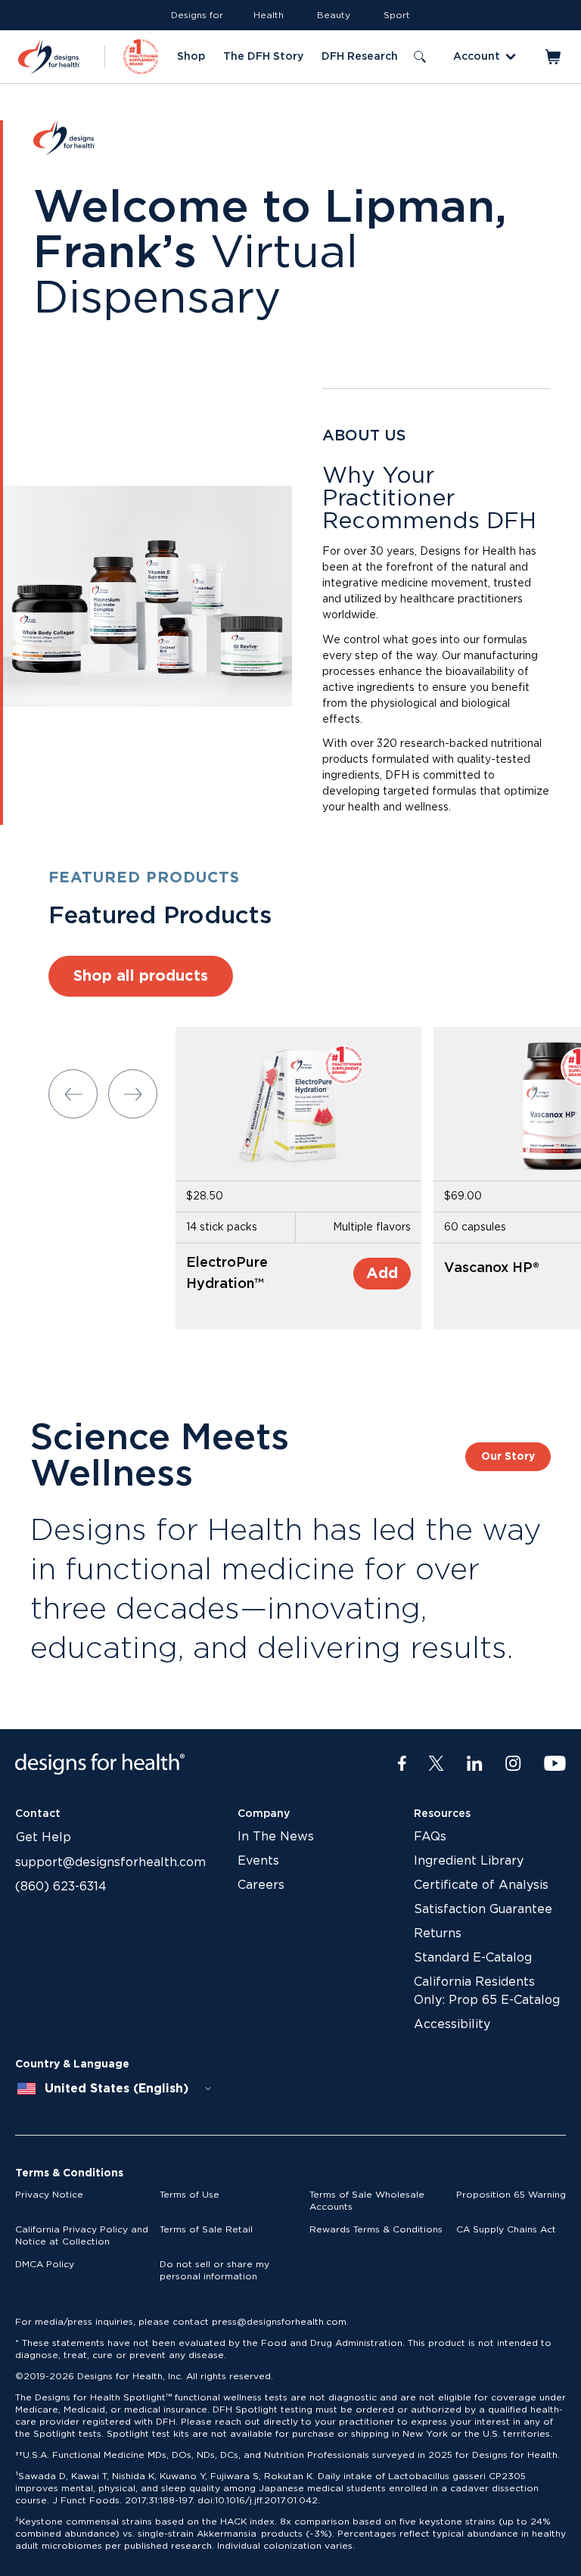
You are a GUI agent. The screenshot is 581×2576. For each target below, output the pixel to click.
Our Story (508, 1457)
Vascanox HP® (492, 1268)
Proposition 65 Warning (511, 2195)
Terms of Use (190, 2195)
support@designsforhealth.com (110, 1862)
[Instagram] (513, 1764)
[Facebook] (402, 1764)
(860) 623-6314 (61, 1887)
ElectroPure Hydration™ (227, 1274)
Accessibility (452, 2024)
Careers (261, 1885)
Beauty (334, 15)
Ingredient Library (469, 1861)
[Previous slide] (73, 1094)
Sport (397, 15)
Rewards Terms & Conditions (376, 2229)
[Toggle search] (420, 57)
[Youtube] (555, 1764)
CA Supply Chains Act (506, 2229)
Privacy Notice (49, 2195)
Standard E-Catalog (473, 1958)
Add (382, 1274)
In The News (276, 1837)
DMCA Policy (45, 2264)
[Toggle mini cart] (554, 57)
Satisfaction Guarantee (483, 1909)
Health (269, 15)
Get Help (43, 1837)
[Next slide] (133, 1094)
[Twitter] (436, 1764)
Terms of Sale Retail (206, 2229)
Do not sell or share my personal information (214, 2270)
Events (258, 1861)
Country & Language (72, 2064)
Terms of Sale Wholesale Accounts (367, 2201)
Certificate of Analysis (481, 1885)
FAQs (430, 1837)
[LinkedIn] (475, 1764)
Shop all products (141, 976)
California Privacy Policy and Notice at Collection (82, 2235)
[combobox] (115, 2089)
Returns (438, 1934)
